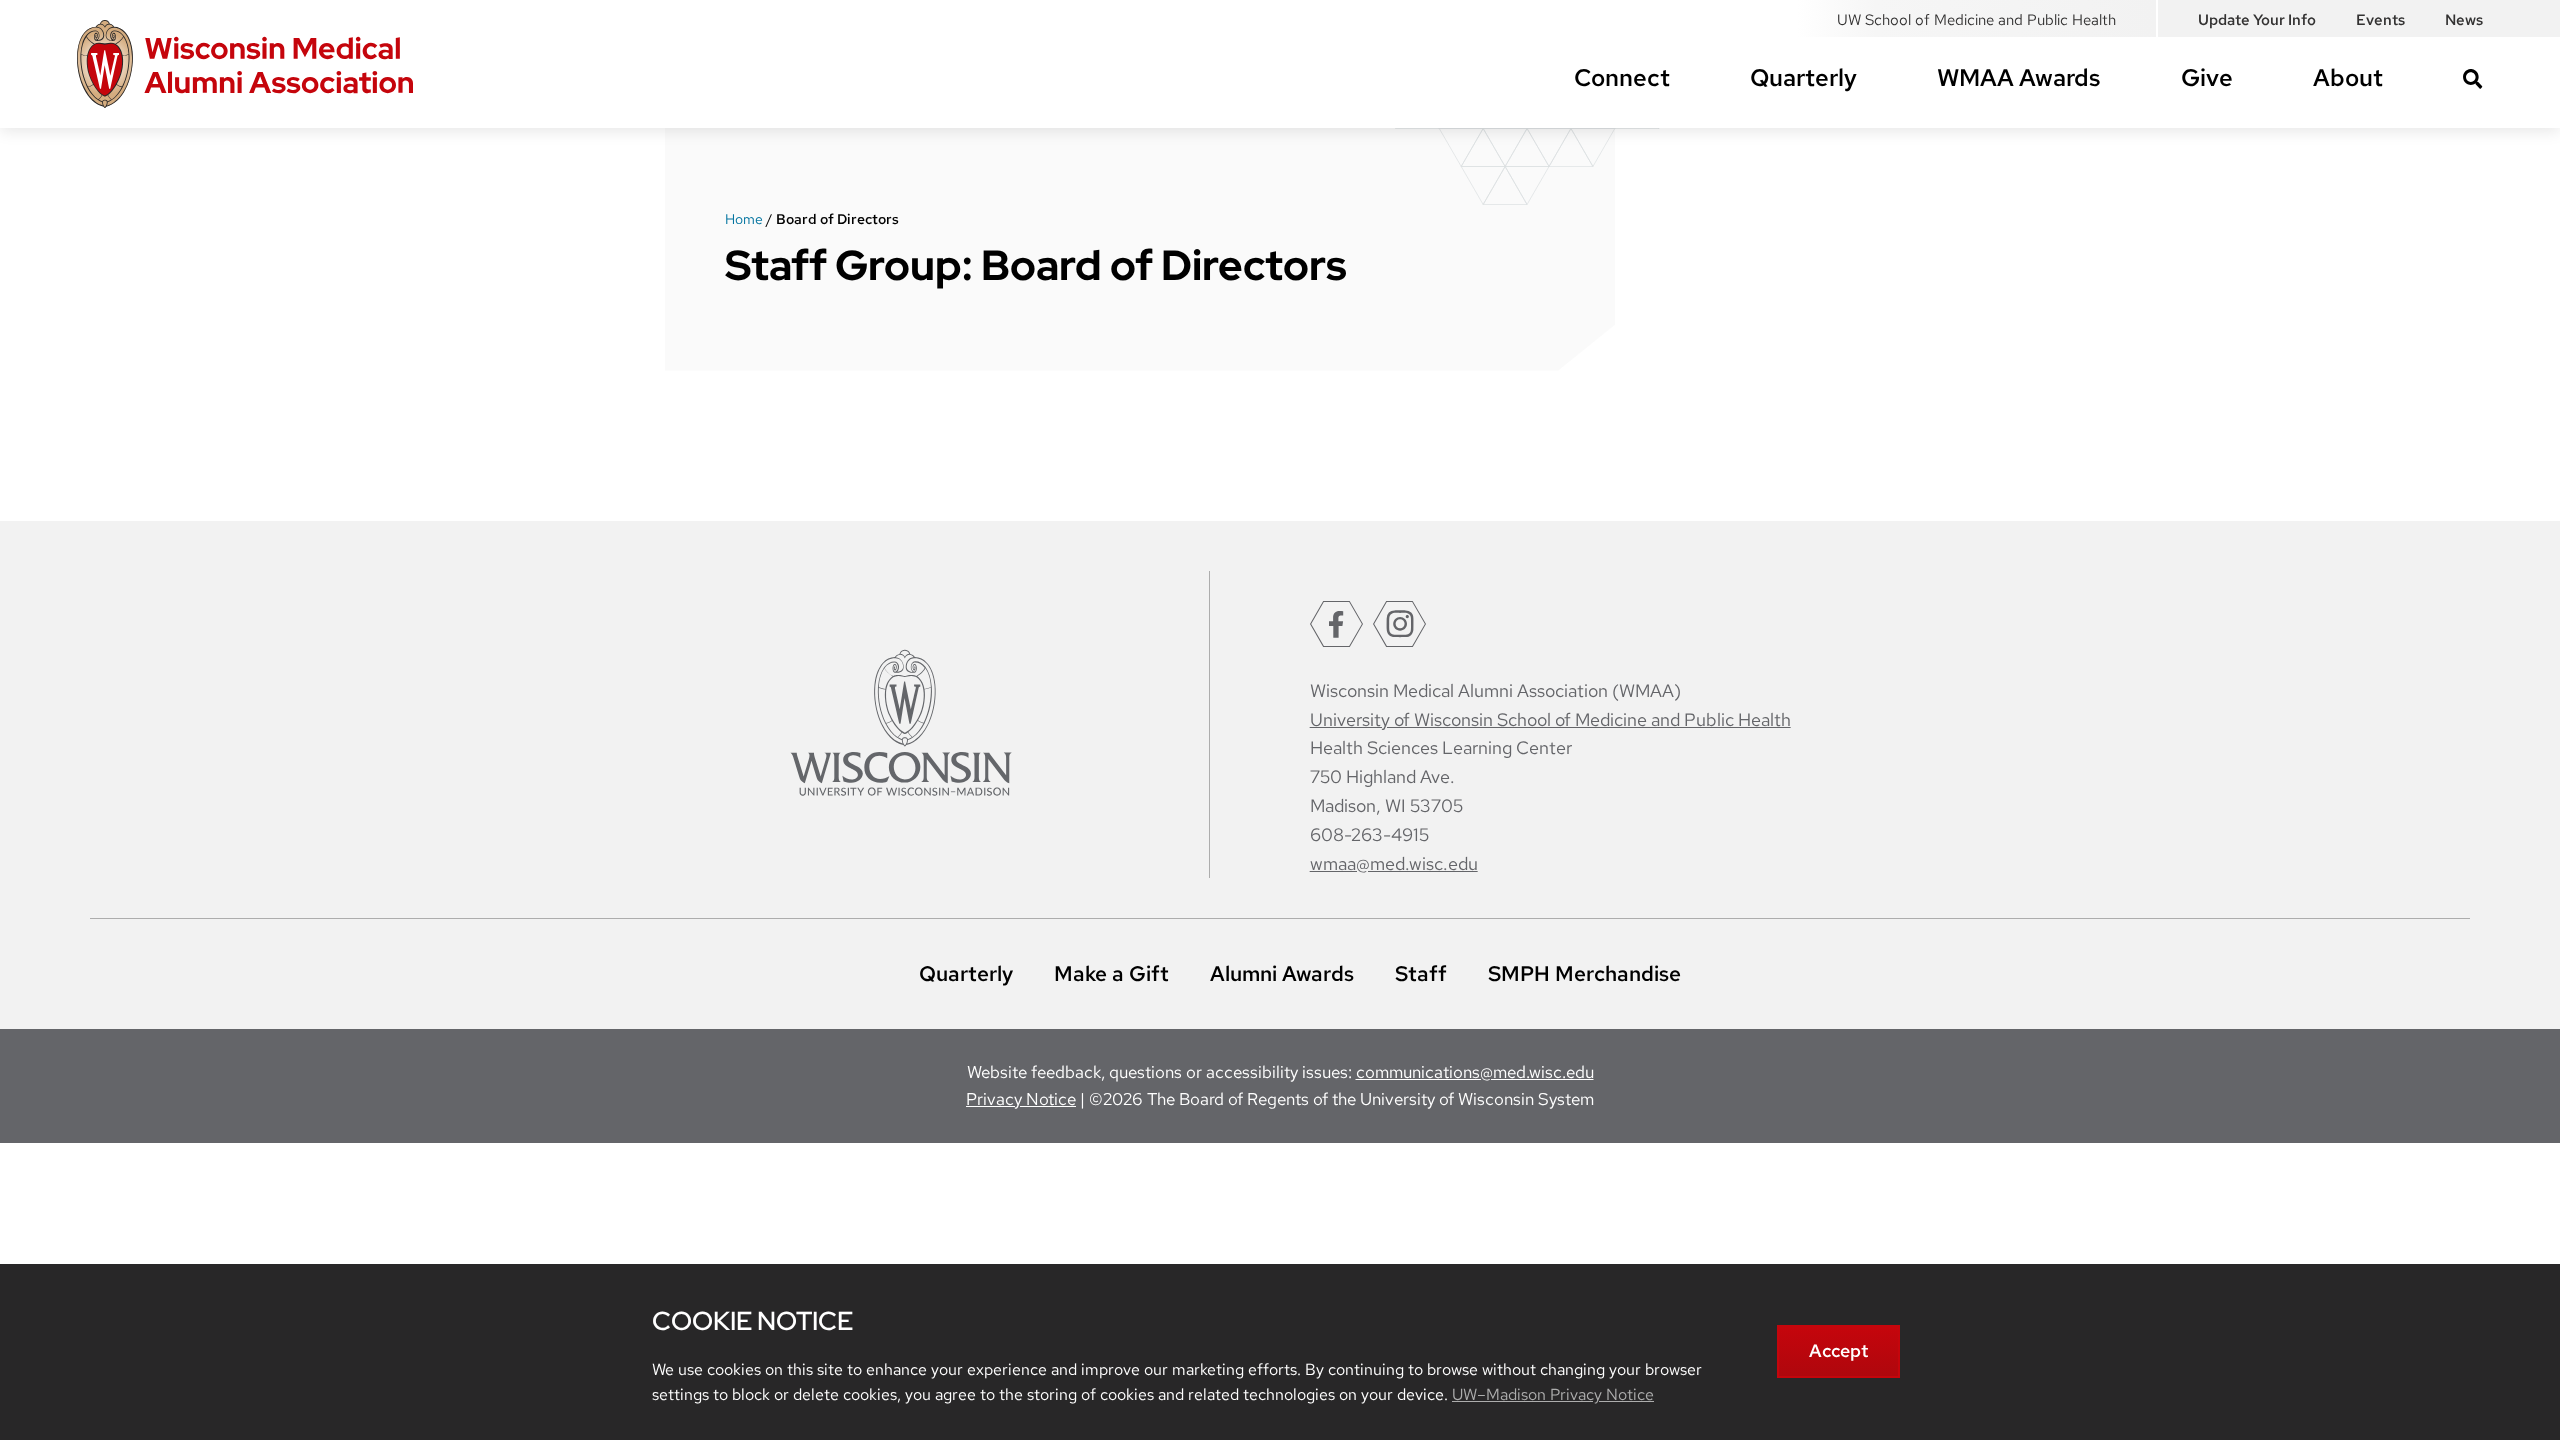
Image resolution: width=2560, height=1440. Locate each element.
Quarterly (1803, 77)
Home (744, 219)
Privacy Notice (1021, 1099)
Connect (1622, 77)
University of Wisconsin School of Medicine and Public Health (1550, 719)
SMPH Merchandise (1584, 973)
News (2464, 20)
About (2348, 77)
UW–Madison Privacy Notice (1553, 1394)
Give (2207, 77)
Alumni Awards (1282, 973)
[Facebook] (1336, 624)
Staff (1421, 973)
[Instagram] (1399, 624)
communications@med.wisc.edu (1475, 1072)
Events (2380, 20)
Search (2473, 79)
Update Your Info (2257, 20)
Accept (1838, 1350)
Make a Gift (1111, 973)
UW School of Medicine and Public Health (1976, 20)
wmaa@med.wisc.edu (1394, 863)
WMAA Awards (2019, 77)
